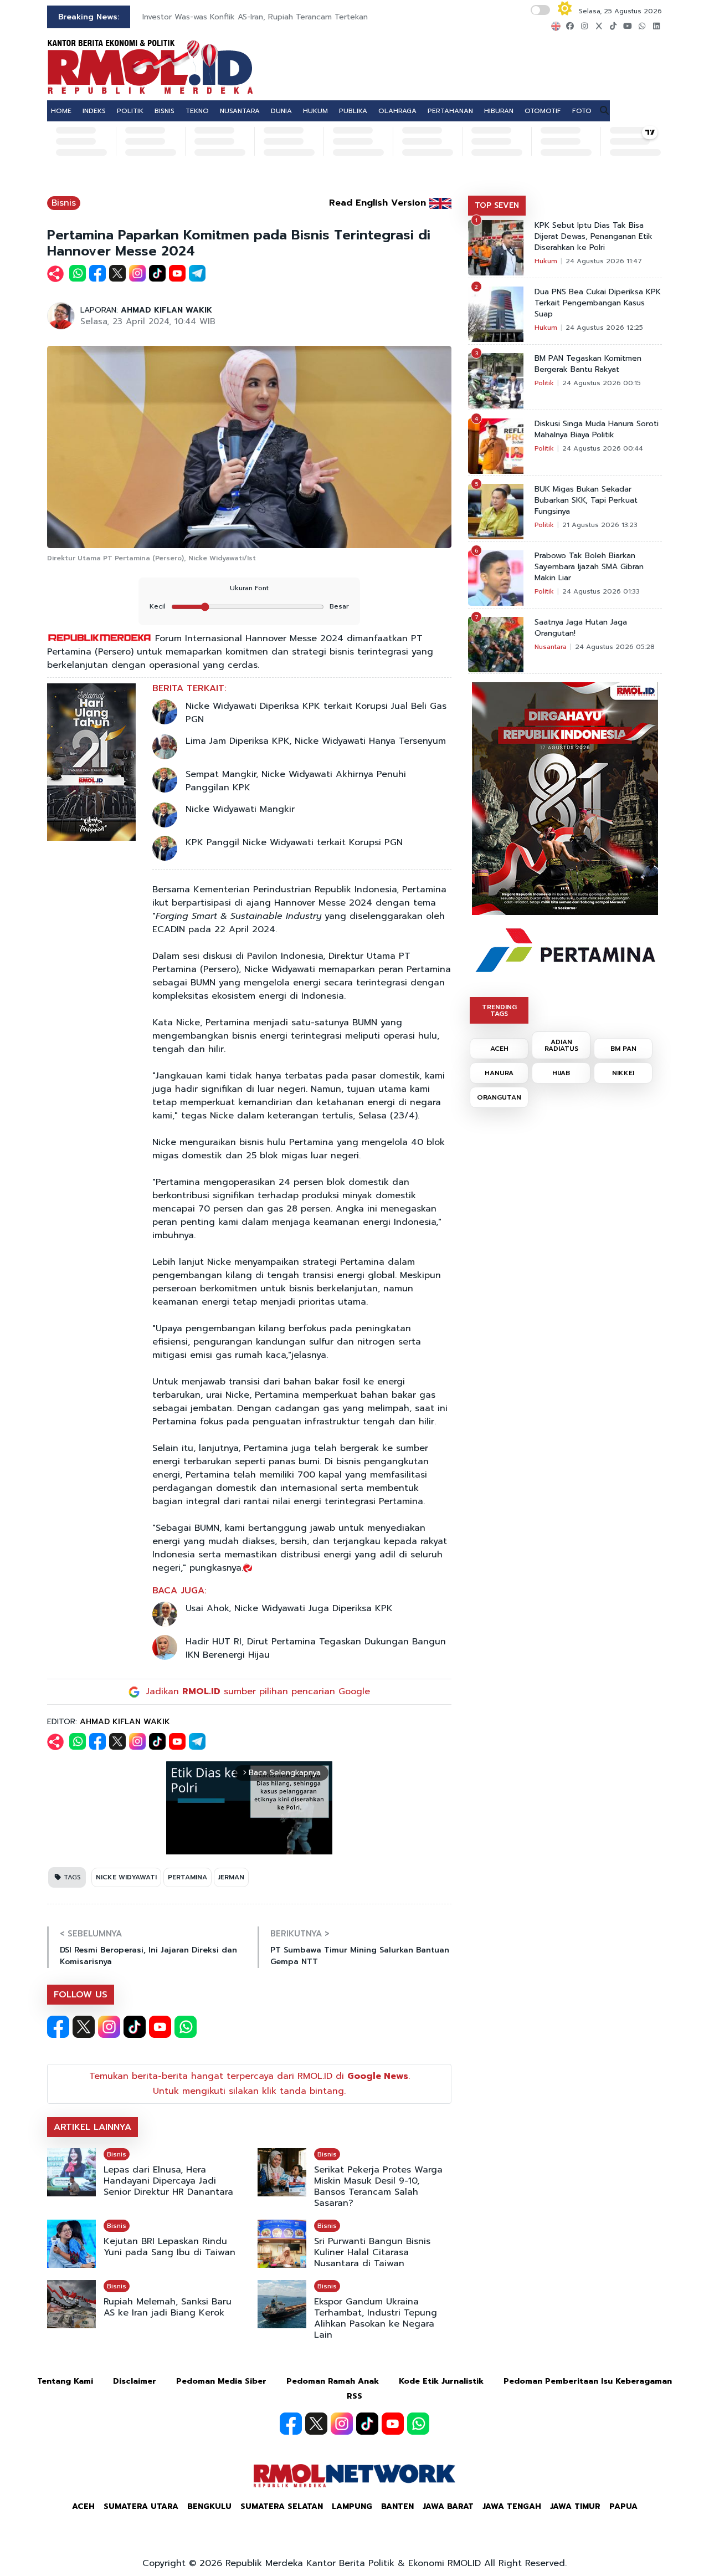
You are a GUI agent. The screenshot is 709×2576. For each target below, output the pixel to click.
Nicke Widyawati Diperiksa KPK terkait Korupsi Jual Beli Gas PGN (316, 713)
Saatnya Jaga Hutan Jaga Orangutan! (581, 628)
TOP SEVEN (497, 205)
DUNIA (281, 111)
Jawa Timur (575, 2506)
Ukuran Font (249, 588)
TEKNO (197, 111)
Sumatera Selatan (282, 2506)
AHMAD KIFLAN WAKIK (166, 310)
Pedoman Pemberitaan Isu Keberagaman (588, 2381)
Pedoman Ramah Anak (333, 2381)
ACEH (499, 1049)
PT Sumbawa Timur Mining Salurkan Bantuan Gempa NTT (360, 1956)
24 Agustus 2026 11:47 (604, 261)
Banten (397, 2506)
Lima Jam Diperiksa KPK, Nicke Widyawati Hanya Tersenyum (316, 741)
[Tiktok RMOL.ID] (135, 2027)
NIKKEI (623, 1073)
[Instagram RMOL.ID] (109, 2027)
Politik (544, 383)
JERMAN (231, 1877)
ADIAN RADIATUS (561, 1045)
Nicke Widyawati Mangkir (240, 809)
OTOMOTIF (543, 111)
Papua (623, 2506)
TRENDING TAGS (499, 1010)
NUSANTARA (240, 111)
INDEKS (94, 111)
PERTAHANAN (450, 111)
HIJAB (561, 1073)
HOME (61, 111)
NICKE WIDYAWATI (126, 1877)
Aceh (83, 2506)
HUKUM (315, 111)
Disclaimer (135, 2381)
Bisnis (64, 203)
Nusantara (551, 647)
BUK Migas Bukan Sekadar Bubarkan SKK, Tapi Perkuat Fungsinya (586, 500)
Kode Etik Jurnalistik (441, 2381)
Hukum (546, 261)
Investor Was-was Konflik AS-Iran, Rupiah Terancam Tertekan (255, 17)
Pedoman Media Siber (221, 2381)
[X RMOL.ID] (84, 2027)
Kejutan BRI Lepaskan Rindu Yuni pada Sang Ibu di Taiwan (169, 2247)
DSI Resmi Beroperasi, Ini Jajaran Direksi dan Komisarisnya (148, 1956)
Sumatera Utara (141, 2506)
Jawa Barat (448, 2506)
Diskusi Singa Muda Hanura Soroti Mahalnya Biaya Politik (597, 430)
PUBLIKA (353, 111)
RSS (354, 2396)
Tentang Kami (65, 2381)
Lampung (352, 2506)
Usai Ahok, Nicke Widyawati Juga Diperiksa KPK (289, 1608)
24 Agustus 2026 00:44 (603, 448)
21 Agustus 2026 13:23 (600, 525)
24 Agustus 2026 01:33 (601, 591)
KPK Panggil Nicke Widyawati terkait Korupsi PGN (294, 842)
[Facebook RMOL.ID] (58, 2027)
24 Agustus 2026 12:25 (604, 328)
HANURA (499, 1073)
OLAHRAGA (397, 111)
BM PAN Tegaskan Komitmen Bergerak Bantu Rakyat (588, 364)
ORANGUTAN (499, 1097)
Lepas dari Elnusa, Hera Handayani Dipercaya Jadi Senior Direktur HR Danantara (168, 2181)
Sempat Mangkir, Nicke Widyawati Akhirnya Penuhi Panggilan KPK (296, 781)
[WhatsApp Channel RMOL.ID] (186, 2027)
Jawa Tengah (512, 2506)
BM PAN (623, 1049)
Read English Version (377, 203)
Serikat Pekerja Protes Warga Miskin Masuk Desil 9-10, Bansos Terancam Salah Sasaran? (378, 2186)
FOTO (582, 111)
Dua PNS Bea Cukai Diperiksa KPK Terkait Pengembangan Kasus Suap (598, 303)
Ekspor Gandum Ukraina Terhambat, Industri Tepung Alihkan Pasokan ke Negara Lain (376, 2318)
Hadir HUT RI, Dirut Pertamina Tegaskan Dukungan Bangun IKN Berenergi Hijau (316, 1648)
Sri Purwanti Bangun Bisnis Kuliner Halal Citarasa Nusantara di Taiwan (372, 2252)
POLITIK (130, 111)
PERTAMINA (187, 1877)
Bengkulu (209, 2506)
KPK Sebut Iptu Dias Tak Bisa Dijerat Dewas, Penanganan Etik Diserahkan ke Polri (594, 237)
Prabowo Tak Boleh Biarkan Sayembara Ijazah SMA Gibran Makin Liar (589, 567)
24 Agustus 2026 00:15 (602, 383)
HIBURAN (499, 111)
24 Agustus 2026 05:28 (615, 647)
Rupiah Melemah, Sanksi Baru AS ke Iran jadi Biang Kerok (168, 2307)
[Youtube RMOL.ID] (160, 2027)
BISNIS (165, 111)
